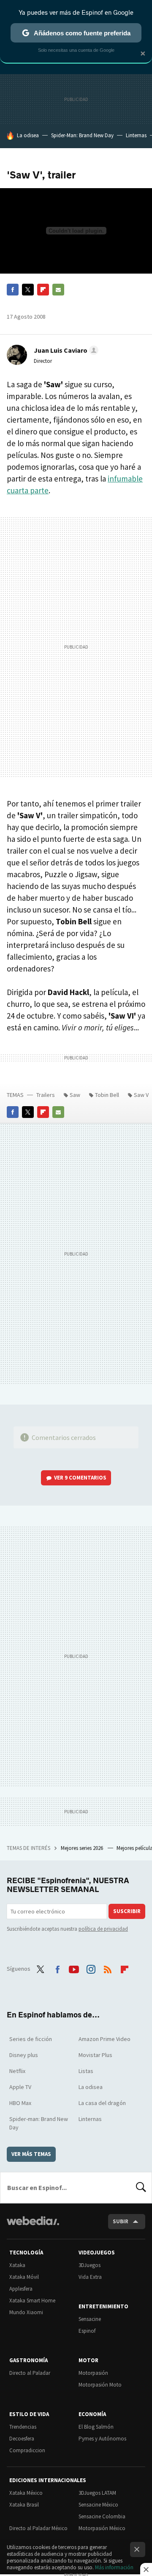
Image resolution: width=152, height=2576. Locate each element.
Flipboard (43, 290)
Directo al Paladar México (38, 2528)
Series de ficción (31, 2039)
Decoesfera (22, 2439)
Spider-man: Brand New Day (39, 2123)
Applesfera (21, 2289)
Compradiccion (27, 2450)
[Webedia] (33, 2226)
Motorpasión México (102, 2528)
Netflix (17, 2071)
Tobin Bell (107, 1095)
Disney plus (24, 2055)
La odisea (28, 135)
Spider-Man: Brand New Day (82, 135)
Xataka (17, 2265)
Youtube (74, 1968)
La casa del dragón (102, 2103)
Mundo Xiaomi (26, 2312)
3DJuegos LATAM (97, 2493)
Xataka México (26, 2493)
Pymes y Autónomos (102, 2439)
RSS (108, 1968)
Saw (75, 1095)
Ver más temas (31, 2154)
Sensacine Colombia (102, 2516)
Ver (80, 1478)
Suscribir (127, 1911)
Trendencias (23, 2427)
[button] (65, 350)
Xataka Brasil (24, 2505)
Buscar (141, 2187)
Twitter (28, 290)
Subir (121, 2221)
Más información (114, 2567)
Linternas (136, 135)
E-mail (58, 290)
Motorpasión (93, 2373)
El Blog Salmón (96, 2427)
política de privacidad (103, 1929)
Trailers (46, 1095)
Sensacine (90, 2319)
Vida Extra (90, 2277)
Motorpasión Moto (100, 2385)
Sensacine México (98, 2505)
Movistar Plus (95, 2055)
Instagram (91, 1968)
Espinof (87, 2331)
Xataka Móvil (24, 2277)
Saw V (141, 1095)
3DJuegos (90, 2265)
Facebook (13, 290)
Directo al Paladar (30, 2373)
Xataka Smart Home (32, 2301)
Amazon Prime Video (104, 2039)
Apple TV (20, 2087)
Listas (86, 2071)
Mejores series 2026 (83, 1848)
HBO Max (20, 2103)
